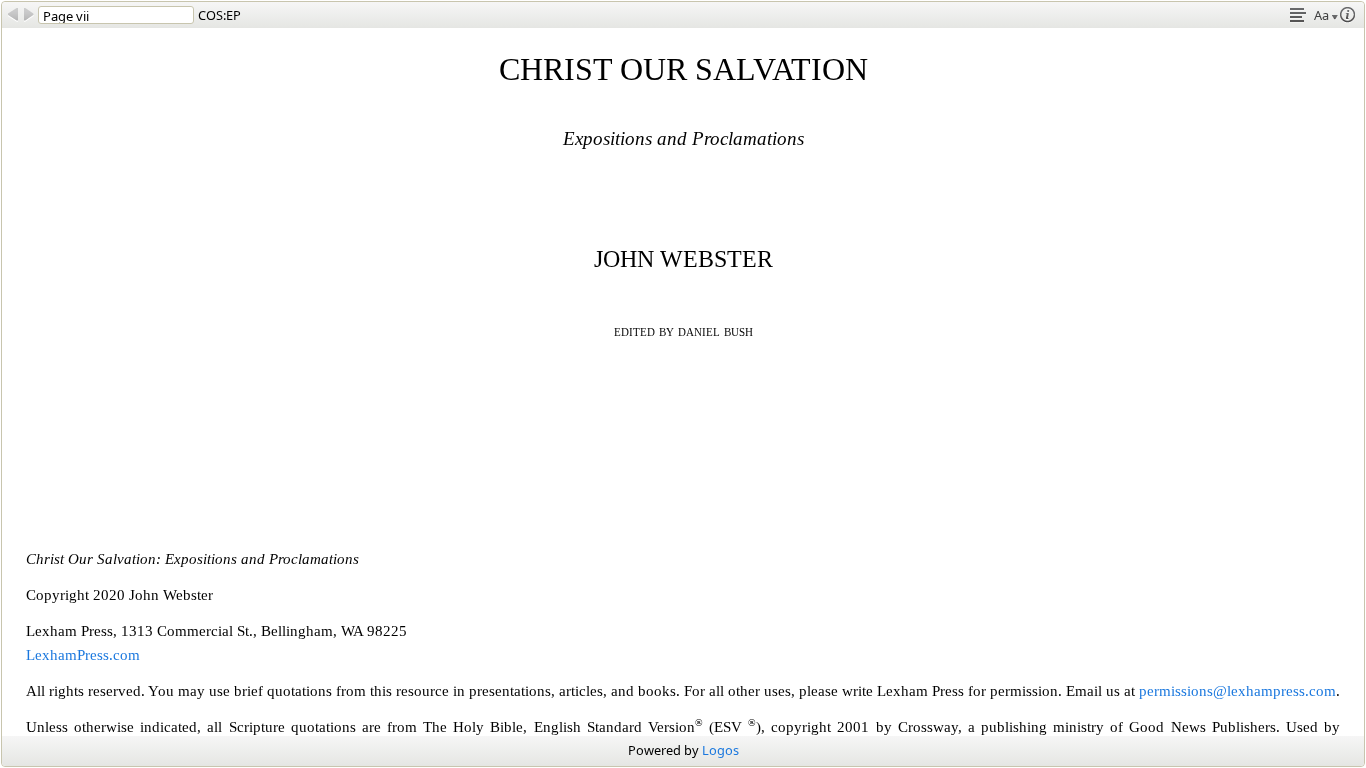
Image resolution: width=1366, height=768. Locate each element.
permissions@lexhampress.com (1237, 691)
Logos (720, 750)
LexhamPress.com (83, 655)
